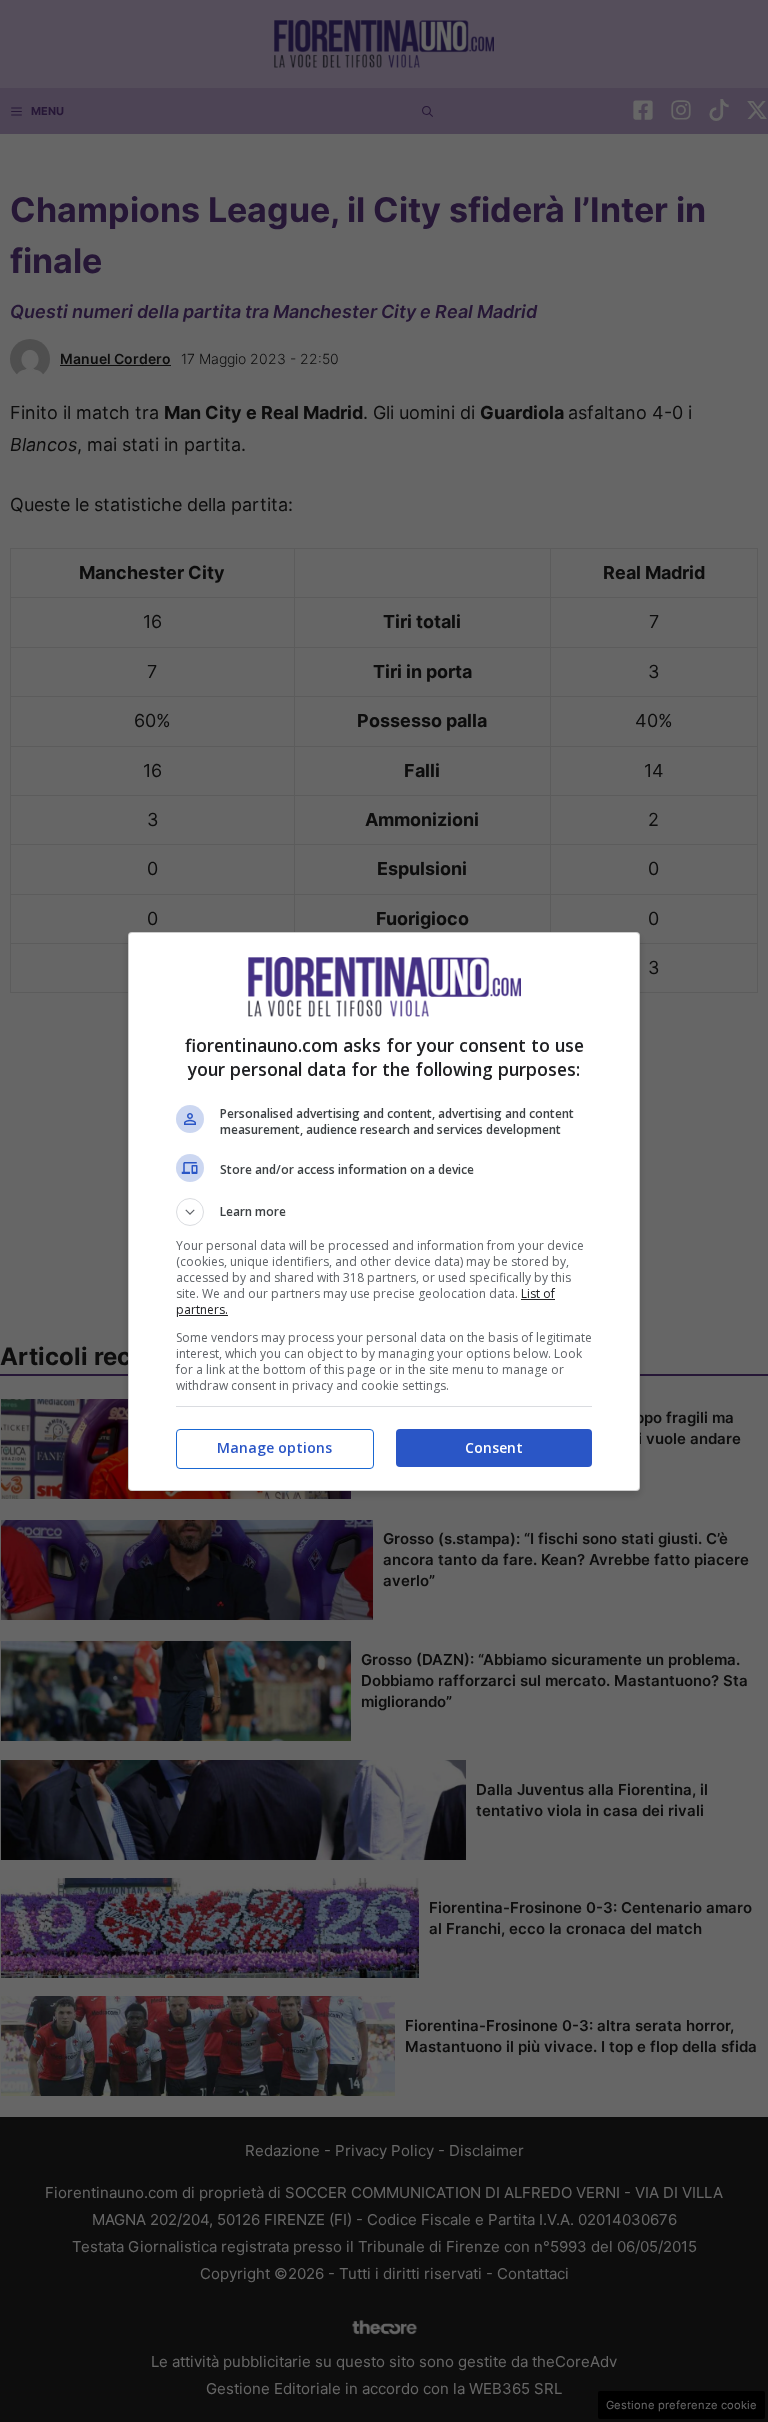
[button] (384, 1212)
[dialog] (384, 1211)
